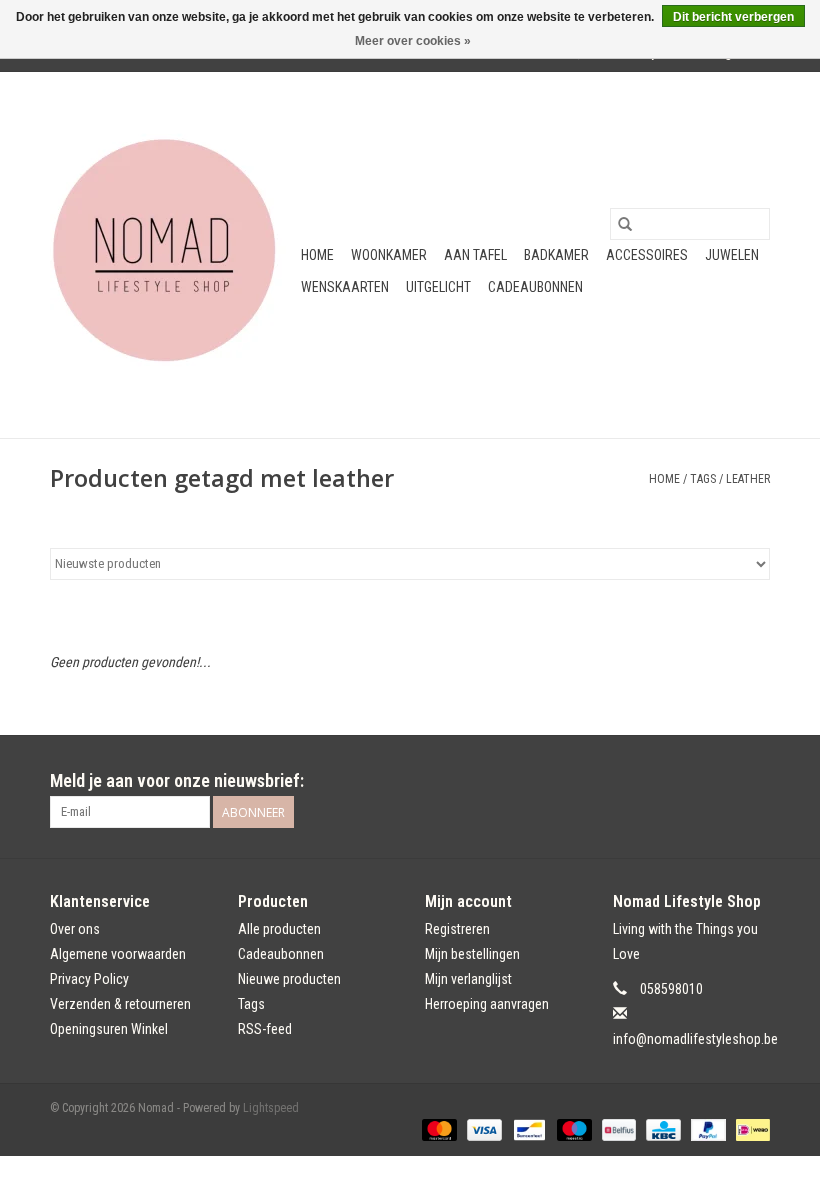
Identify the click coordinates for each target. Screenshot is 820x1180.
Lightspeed (271, 1108)
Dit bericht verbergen (733, 17)
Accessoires (647, 255)
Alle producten (279, 929)
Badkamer (556, 255)
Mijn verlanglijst (468, 979)
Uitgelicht (438, 287)
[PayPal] (706, 1129)
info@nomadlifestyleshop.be (695, 1039)
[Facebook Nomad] (719, 781)
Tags (703, 479)
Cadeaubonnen (535, 287)
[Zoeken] (625, 224)
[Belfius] (617, 1129)
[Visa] (482, 1129)
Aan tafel (475, 255)
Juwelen (732, 255)
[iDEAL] (749, 1129)
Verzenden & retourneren (120, 1004)
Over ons (75, 929)
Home (317, 255)
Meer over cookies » (413, 41)
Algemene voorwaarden (118, 954)
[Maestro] (572, 1129)
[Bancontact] (527, 1129)
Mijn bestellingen (472, 954)
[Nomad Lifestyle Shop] (172, 255)
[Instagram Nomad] (754, 781)
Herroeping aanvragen (487, 1004)
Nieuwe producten (289, 979)
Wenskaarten (345, 287)
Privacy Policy (89, 979)
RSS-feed (265, 1029)
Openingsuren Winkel (109, 1029)
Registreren (457, 929)
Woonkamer (389, 255)
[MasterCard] (437, 1129)
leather (748, 479)
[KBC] (661, 1129)
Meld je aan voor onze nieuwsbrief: (177, 780)
